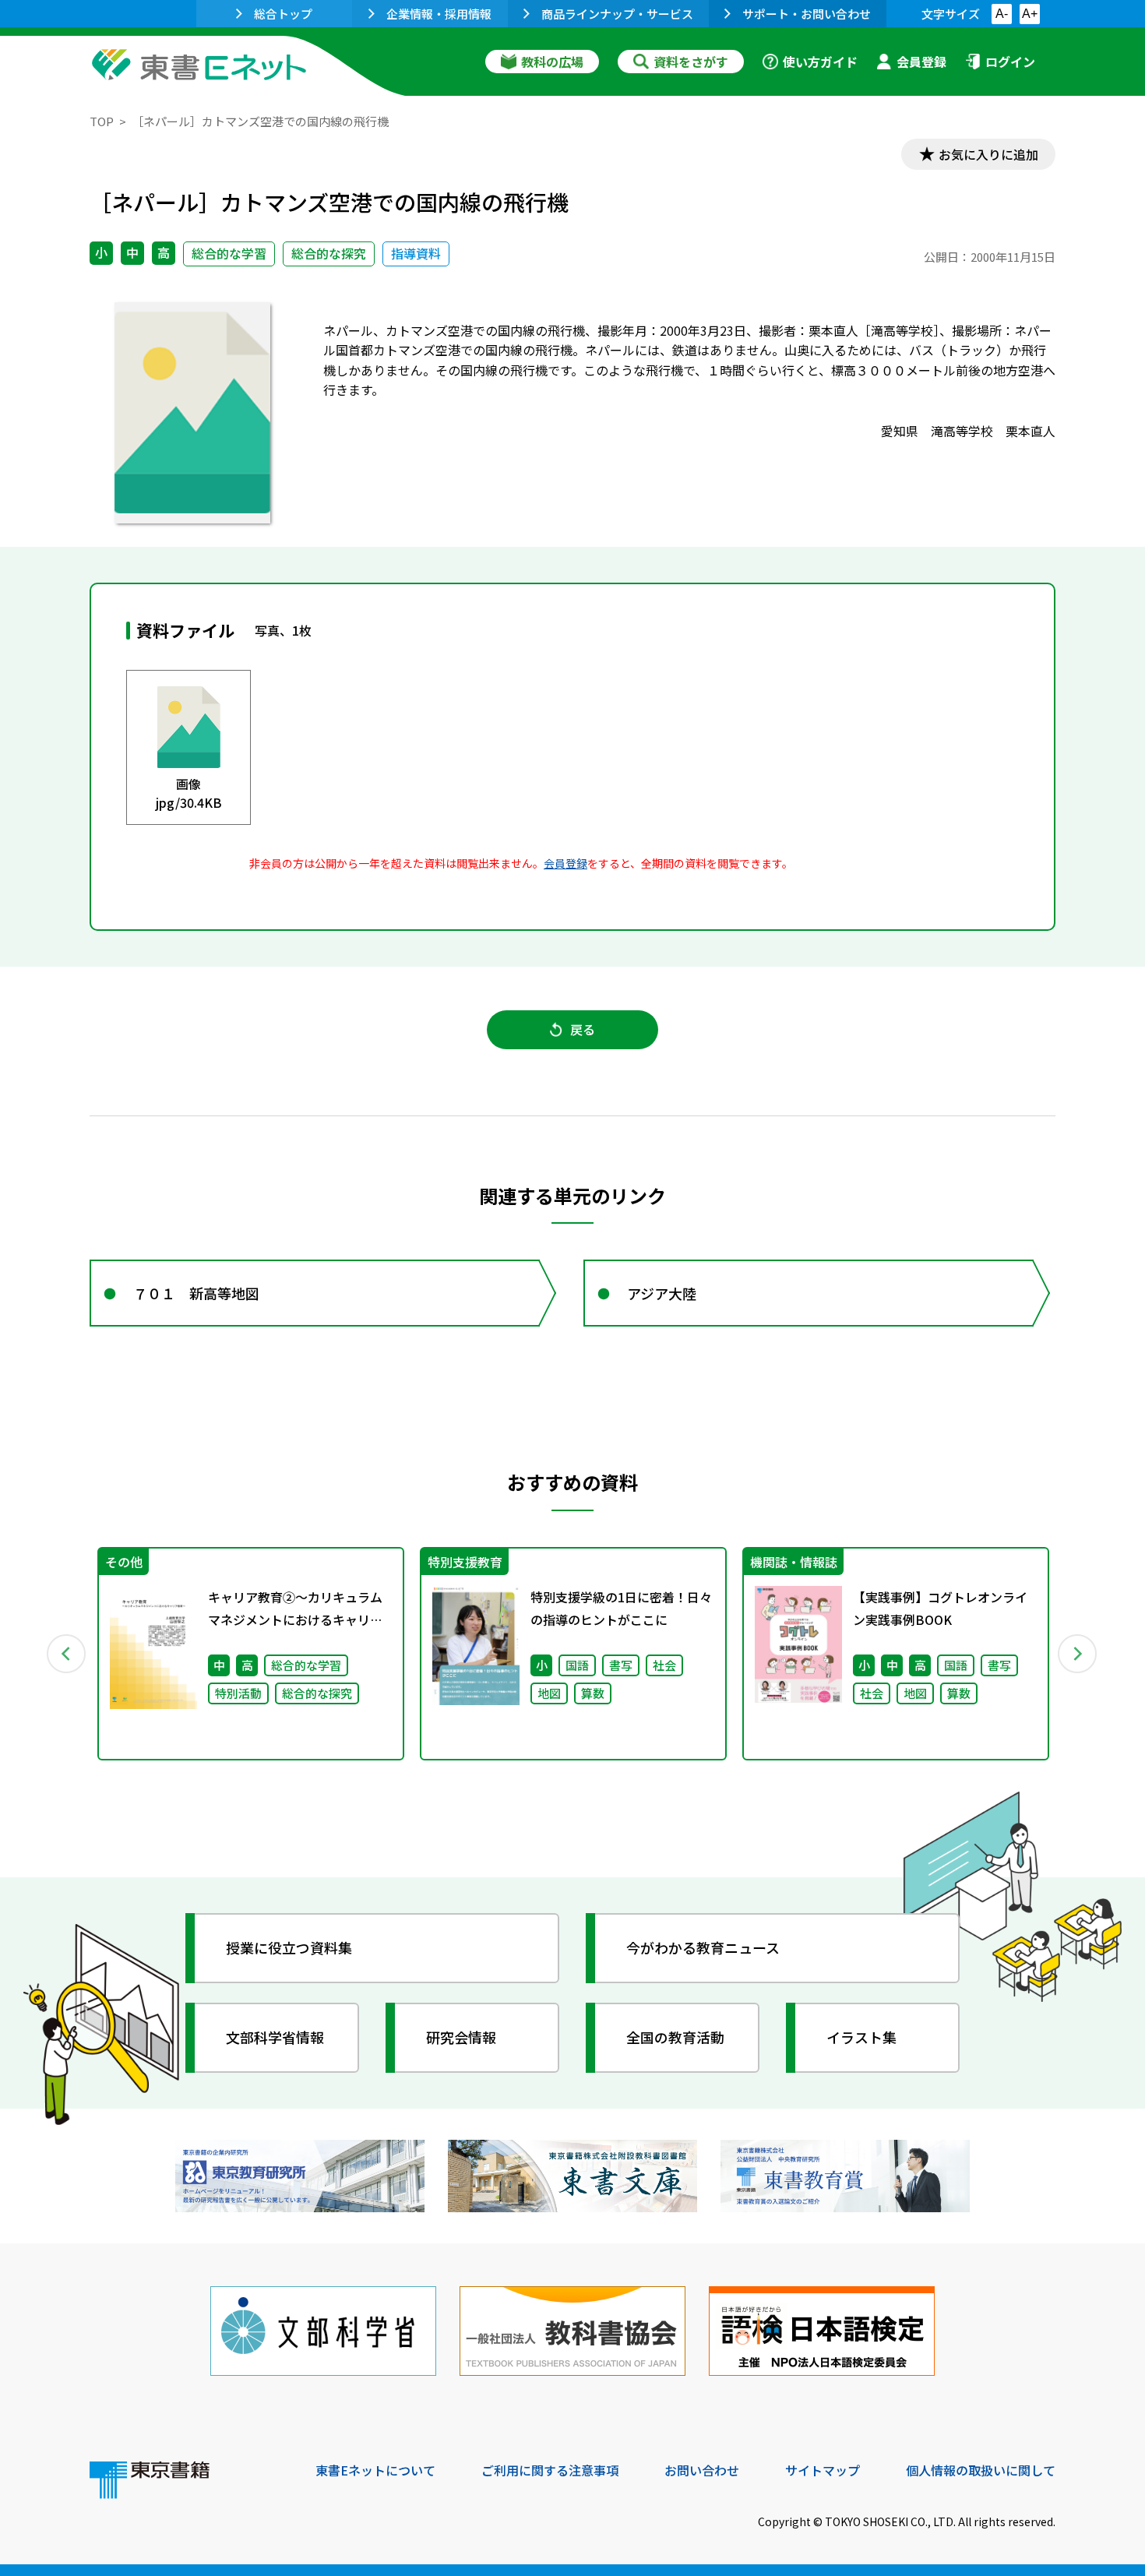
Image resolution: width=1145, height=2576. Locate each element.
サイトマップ (823, 2470)
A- (1002, 14)
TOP (102, 121)
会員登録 (921, 62)
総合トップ (283, 14)
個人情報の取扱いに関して (981, 2470)
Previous (67, 1654)
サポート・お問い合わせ (807, 14)
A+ (1030, 14)
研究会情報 (461, 2037)
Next (1078, 1654)
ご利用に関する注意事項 (550, 2470)
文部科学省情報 (275, 2037)
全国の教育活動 (675, 2037)
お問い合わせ (702, 2470)
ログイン (1010, 62)
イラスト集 (861, 2037)
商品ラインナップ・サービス (617, 14)
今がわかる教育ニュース (703, 1947)
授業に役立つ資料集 (289, 1947)
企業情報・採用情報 (439, 14)
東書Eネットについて (375, 2470)
